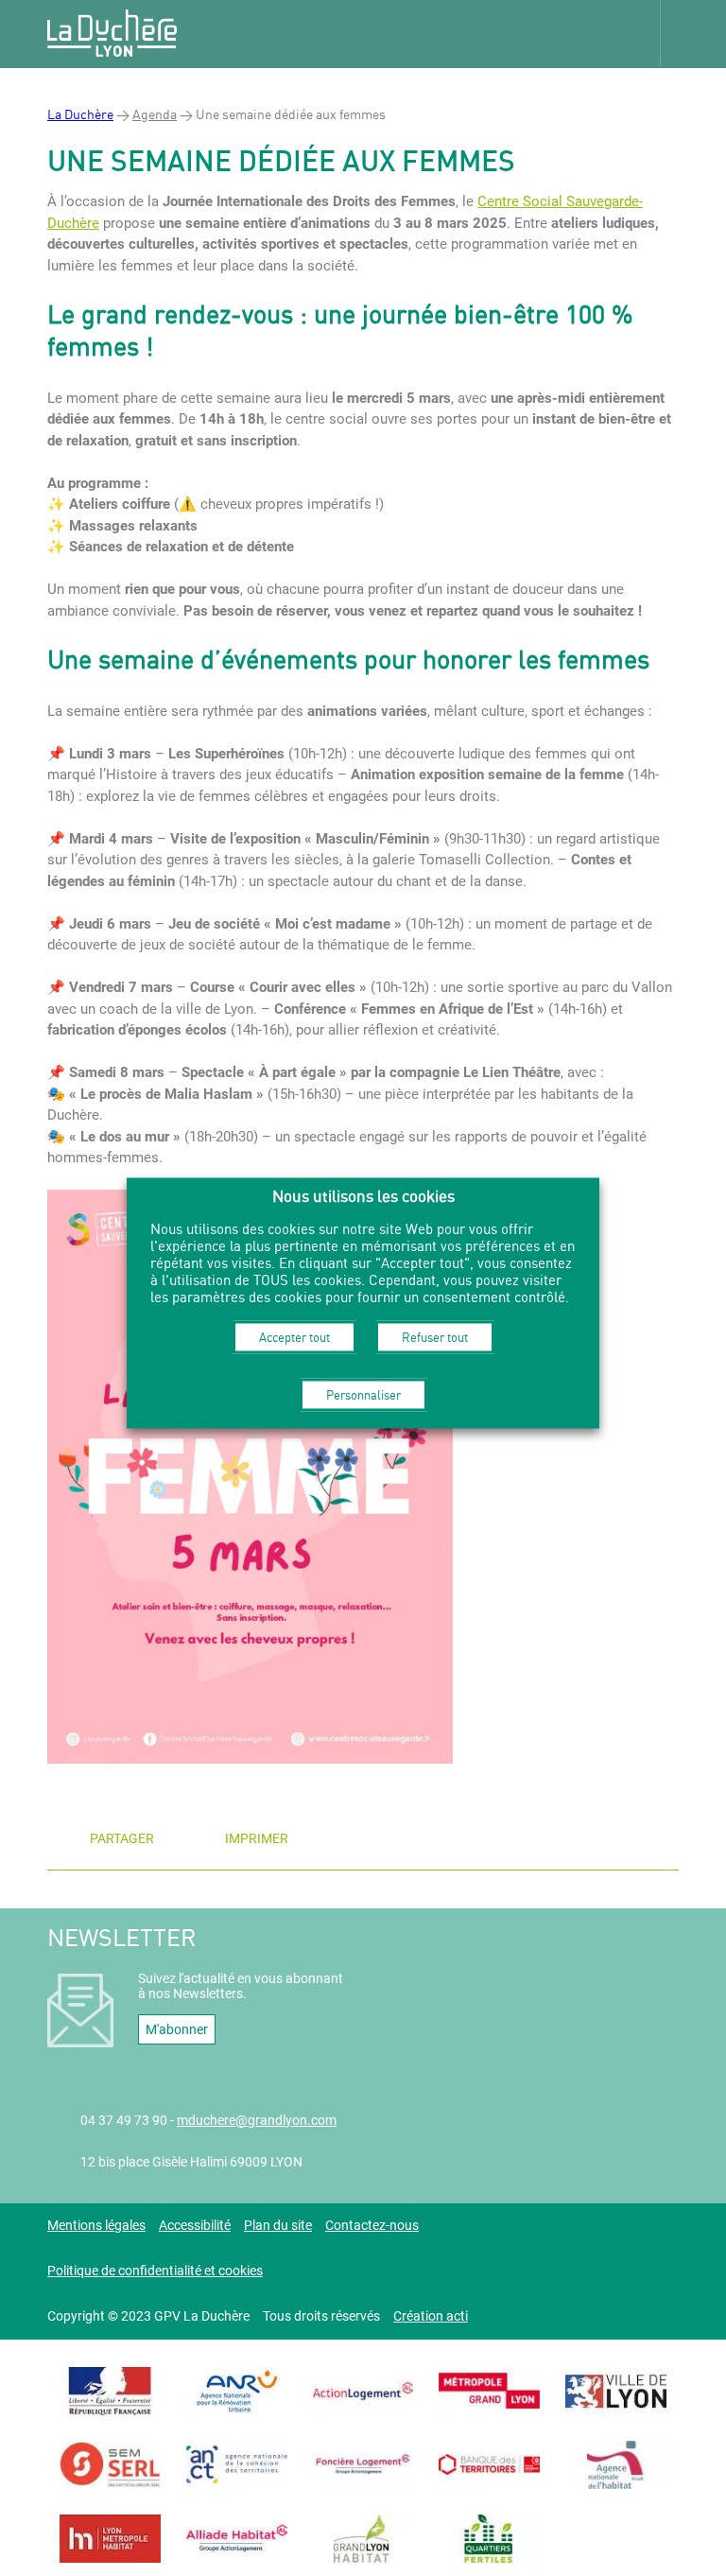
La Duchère (80, 114)
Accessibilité (195, 2225)
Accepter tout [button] (294, 1337)
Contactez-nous (372, 2225)
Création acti (431, 2316)
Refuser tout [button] (435, 1337)
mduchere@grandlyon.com (257, 2120)
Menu (693, 33)
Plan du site (278, 2225)
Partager (122, 1838)
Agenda (155, 114)
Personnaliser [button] (363, 1395)
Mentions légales (96, 2225)
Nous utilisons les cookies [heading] (363, 1196)
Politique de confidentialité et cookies (155, 2271)
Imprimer (257, 1838)
